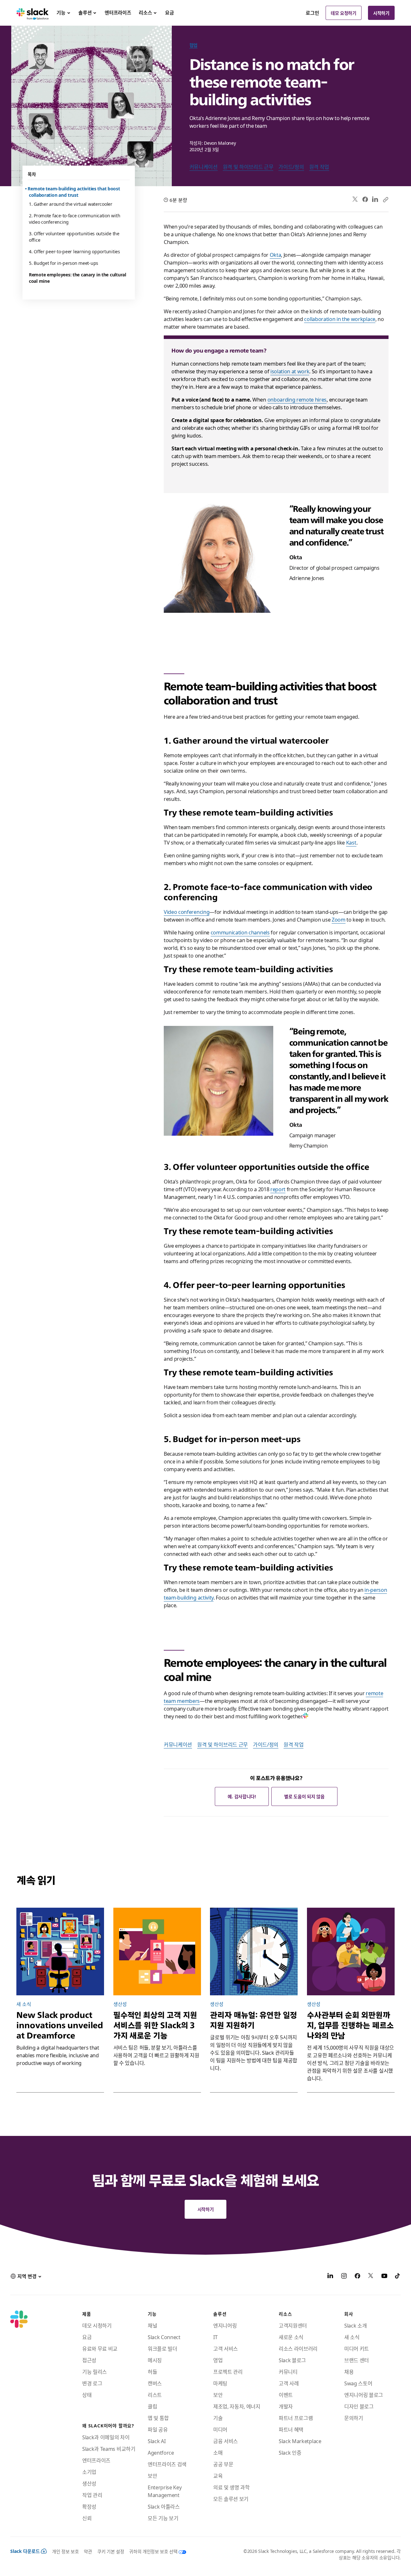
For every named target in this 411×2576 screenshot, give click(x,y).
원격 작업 (319, 167)
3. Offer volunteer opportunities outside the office (74, 237)
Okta (275, 255)
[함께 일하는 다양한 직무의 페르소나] (351, 1952)
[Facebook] (365, 199)
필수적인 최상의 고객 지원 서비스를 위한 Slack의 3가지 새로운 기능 (155, 2025)
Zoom (339, 919)
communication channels (240, 932)
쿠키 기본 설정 (111, 2551)
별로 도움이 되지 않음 (304, 1796)
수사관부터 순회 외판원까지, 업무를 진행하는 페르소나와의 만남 (350, 2025)
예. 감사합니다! (242, 1796)
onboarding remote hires (297, 399)
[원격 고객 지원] (157, 1952)
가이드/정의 (291, 167)
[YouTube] (384, 2277)
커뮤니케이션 (204, 167)
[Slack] (33, 13)
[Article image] (254, 1952)
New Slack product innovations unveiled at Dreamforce (60, 2025)
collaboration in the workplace (340, 319)
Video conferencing (187, 912)
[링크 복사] (385, 199)
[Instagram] (344, 2277)
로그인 (312, 13)
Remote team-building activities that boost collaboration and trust (74, 192)
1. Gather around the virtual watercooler (71, 204)
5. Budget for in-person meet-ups (64, 263)
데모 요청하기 (344, 13)
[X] (371, 2277)
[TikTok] (398, 2277)
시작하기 (381, 13)
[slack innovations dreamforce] (60, 1952)
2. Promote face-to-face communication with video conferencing (74, 219)
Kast (351, 842)
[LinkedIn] (375, 199)
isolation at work (290, 371)
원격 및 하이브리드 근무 (248, 167)
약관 (88, 2551)
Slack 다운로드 (25, 2551)
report (278, 1189)
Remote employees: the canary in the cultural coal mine (78, 278)
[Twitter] (355, 199)
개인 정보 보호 (65, 2551)
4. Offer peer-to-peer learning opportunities (74, 251)
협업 (193, 45)
